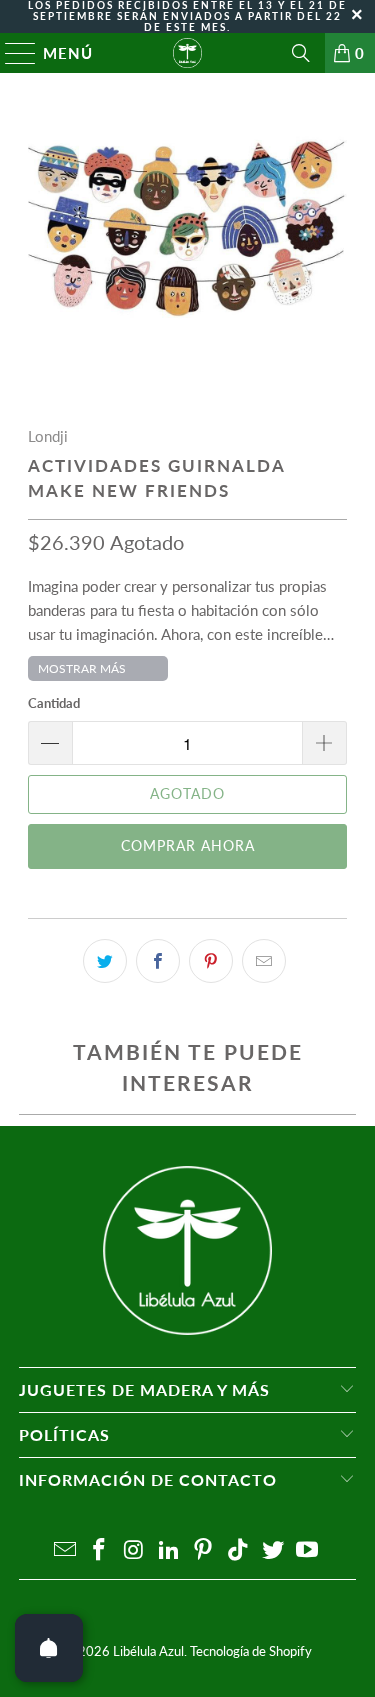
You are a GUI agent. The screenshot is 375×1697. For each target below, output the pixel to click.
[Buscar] (301, 53)
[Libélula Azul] (188, 53)
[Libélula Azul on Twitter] (273, 1550)
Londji (48, 436)
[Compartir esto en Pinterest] (211, 961)
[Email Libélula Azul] (65, 1550)
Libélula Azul (148, 1651)
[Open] (49, 1648)
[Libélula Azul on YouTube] (308, 1550)
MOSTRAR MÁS (82, 668)
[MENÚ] (11, 53)
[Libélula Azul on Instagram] (135, 1550)
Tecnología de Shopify (251, 1651)
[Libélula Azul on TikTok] (239, 1550)
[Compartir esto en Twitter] (105, 961)
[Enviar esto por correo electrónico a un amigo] (264, 961)
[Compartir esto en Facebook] (158, 961)
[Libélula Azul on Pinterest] (204, 1550)
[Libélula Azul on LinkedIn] (169, 1550)
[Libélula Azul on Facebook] (100, 1550)
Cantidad (54, 703)
